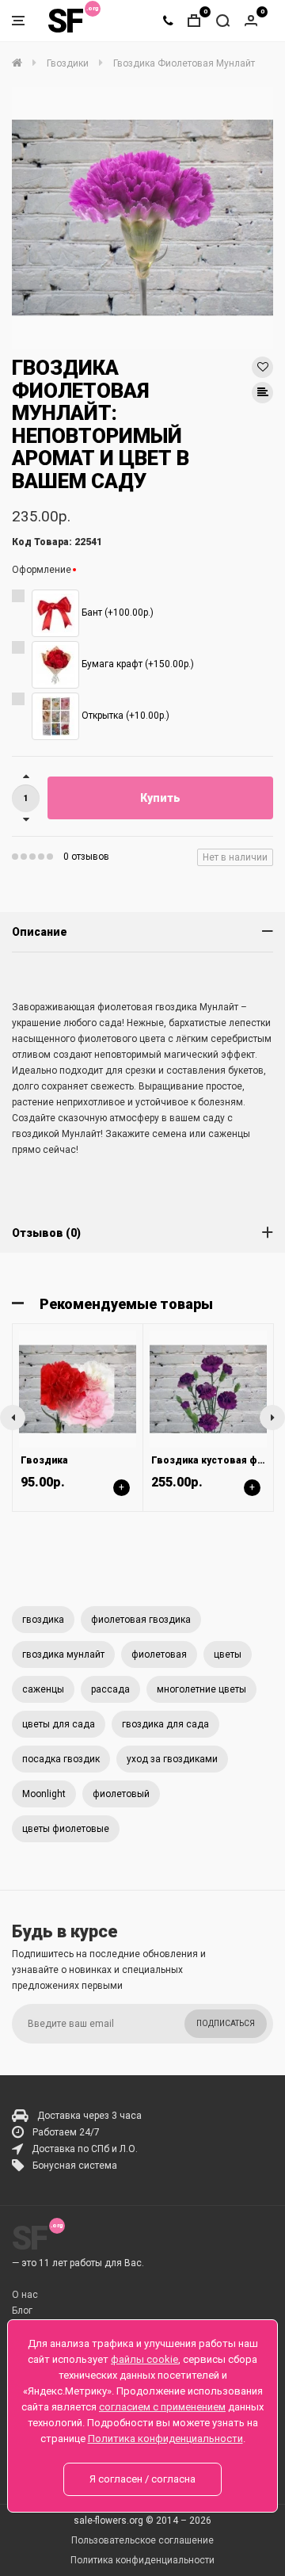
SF (65, 21)
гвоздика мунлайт (63, 1654)
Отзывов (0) (46, 1233)
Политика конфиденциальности (142, 2560)
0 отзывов (86, 857)
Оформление (42, 570)
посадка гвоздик (61, 1759)
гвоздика (43, 1620)
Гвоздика (44, 1460)
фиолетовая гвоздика (141, 1620)
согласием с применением (162, 2407)
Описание (40, 932)
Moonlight (44, 1794)
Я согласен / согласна (142, 2479)
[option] (142, 218)
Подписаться (226, 2023)
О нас (25, 2295)
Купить (160, 798)
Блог (22, 2311)
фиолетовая (159, 1654)
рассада (110, 1689)
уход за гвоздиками (172, 1759)
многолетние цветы (201, 1689)
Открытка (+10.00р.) (124, 716)
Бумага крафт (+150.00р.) (137, 664)
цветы (228, 1654)
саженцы (43, 1689)
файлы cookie (144, 2359)
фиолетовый (121, 1794)
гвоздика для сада (165, 1724)
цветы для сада (59, 1724)
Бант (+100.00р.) (116, 613)
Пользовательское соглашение (142, 2540)
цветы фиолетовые (66, 1829)
